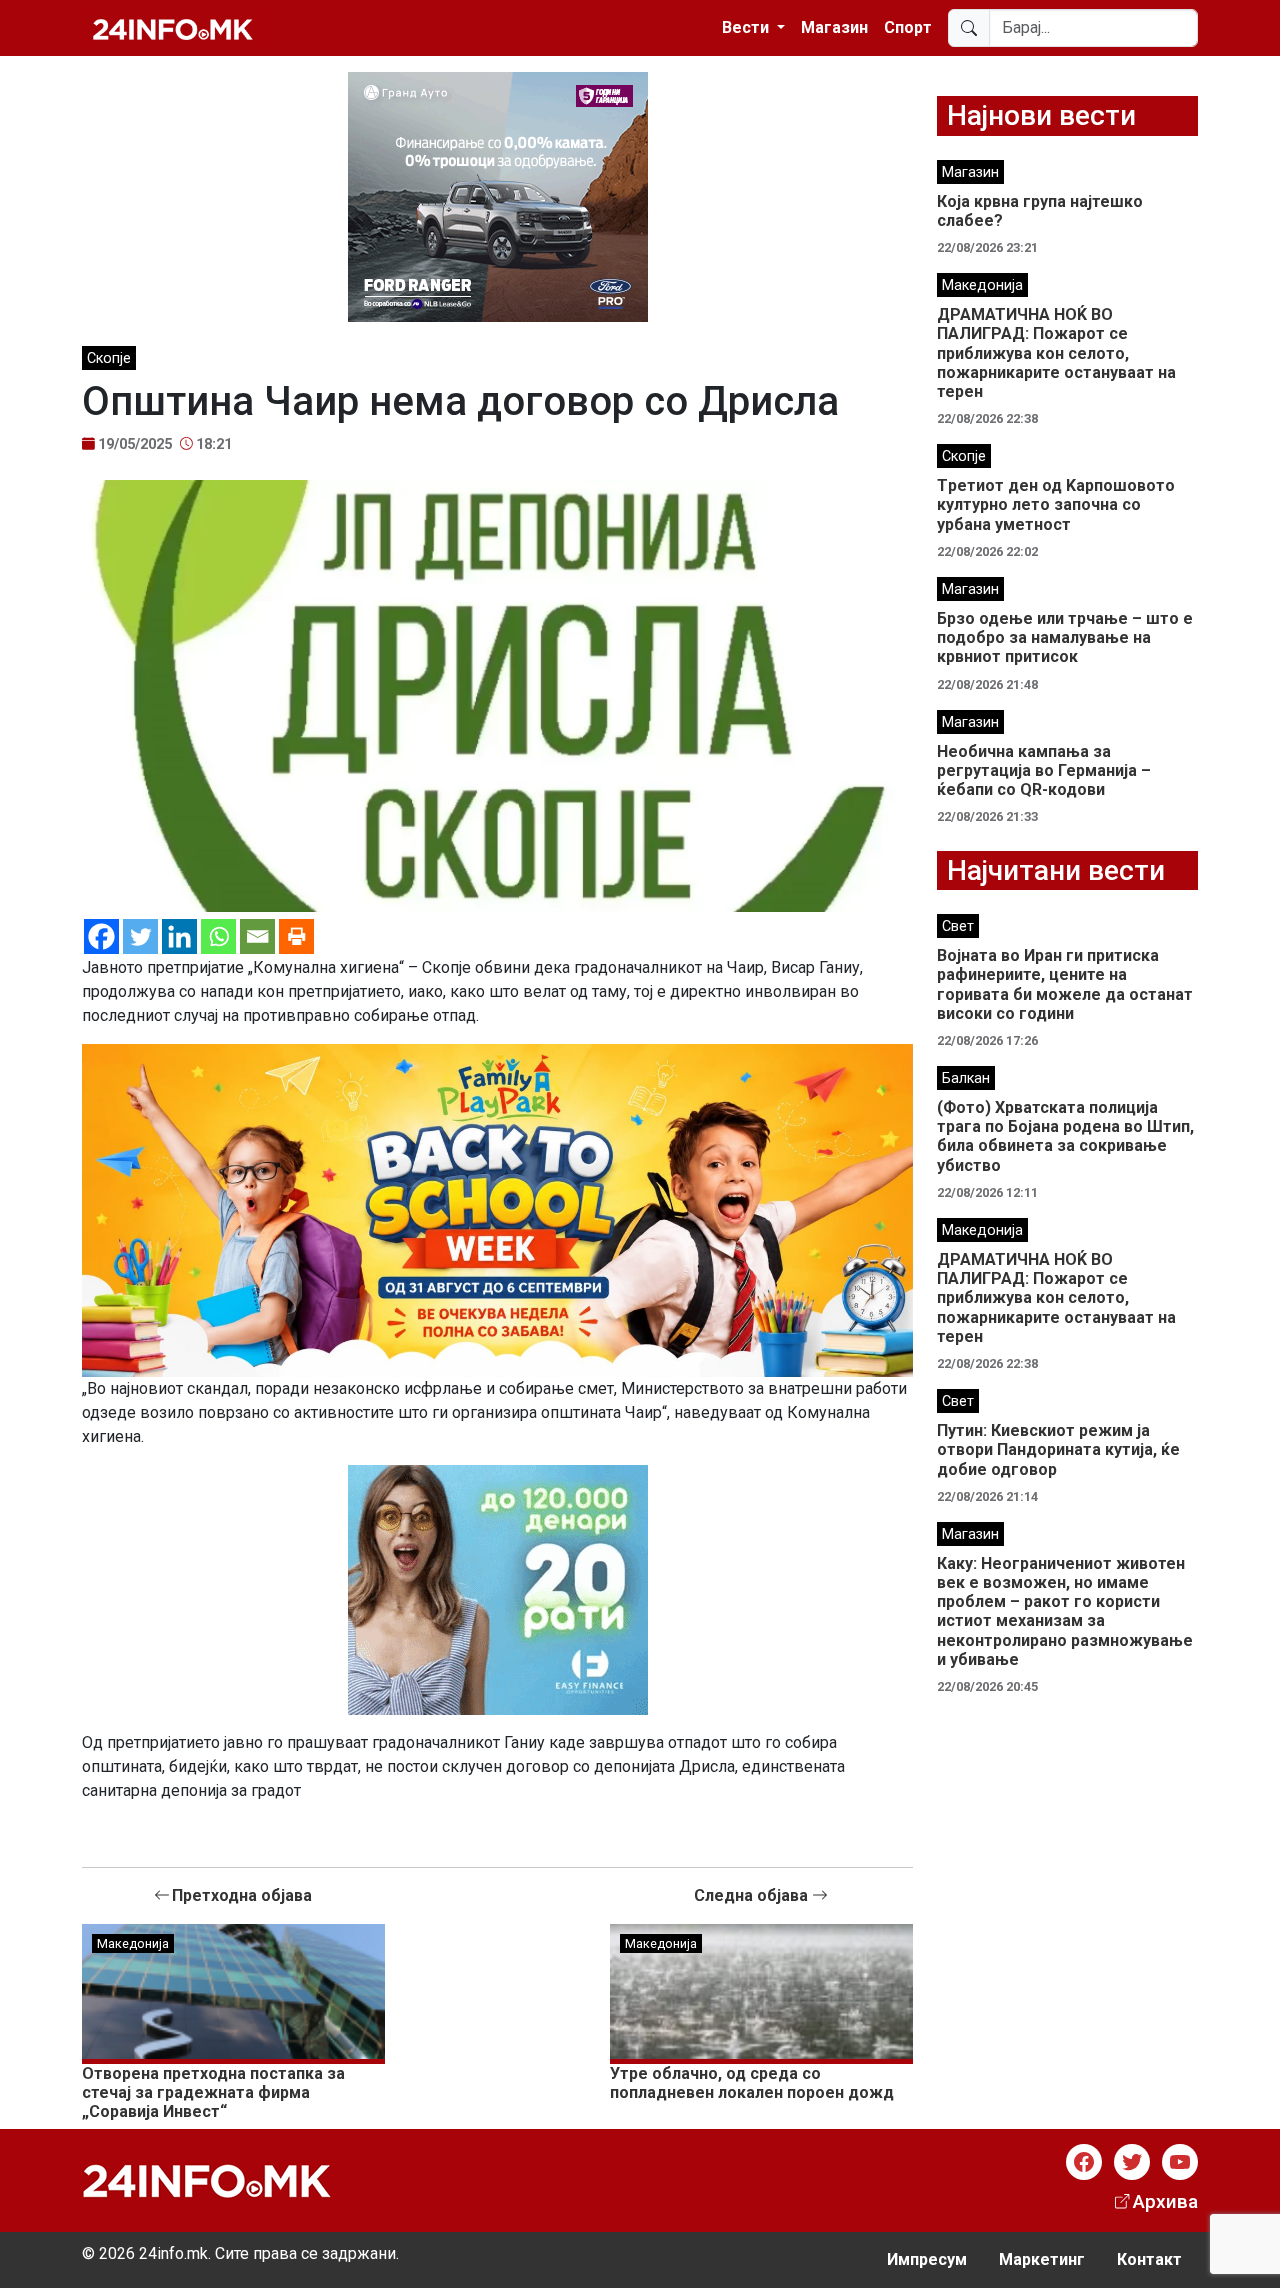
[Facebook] (101, 936)
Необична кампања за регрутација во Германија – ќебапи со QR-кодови (1044, 770)
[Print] (296, 936)
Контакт (1149, 2259)
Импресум (927, 2259)
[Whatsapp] (218, 936)
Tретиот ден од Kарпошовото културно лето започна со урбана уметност (1056, 504)
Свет (958, 926)
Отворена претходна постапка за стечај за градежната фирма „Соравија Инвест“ (213, 2092)
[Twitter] (140, 936)
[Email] (257, 936)
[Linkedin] (179, 936)
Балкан (966, 1078)
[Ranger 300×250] (498, 195)
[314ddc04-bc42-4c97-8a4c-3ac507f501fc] (497, 1209)
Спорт (908, 27)
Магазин (834, 27)
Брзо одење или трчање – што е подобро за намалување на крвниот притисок (1065, 637)
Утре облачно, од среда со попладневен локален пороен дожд (752, 2083)
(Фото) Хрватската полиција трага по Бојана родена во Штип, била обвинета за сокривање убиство (1065, 1136)
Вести (747, 27)
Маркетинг (1042, 2259)
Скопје (109, 358)
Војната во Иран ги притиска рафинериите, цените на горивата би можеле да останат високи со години (1065, 984)
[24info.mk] (173, 28)
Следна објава (753, 1895)
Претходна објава (242, 1895)
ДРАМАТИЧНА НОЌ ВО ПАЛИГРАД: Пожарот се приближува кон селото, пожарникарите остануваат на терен (1056, 353)
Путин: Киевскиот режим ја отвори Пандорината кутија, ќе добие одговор (1058, 1449)
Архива (1165, 2201)
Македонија (133, 1943)
